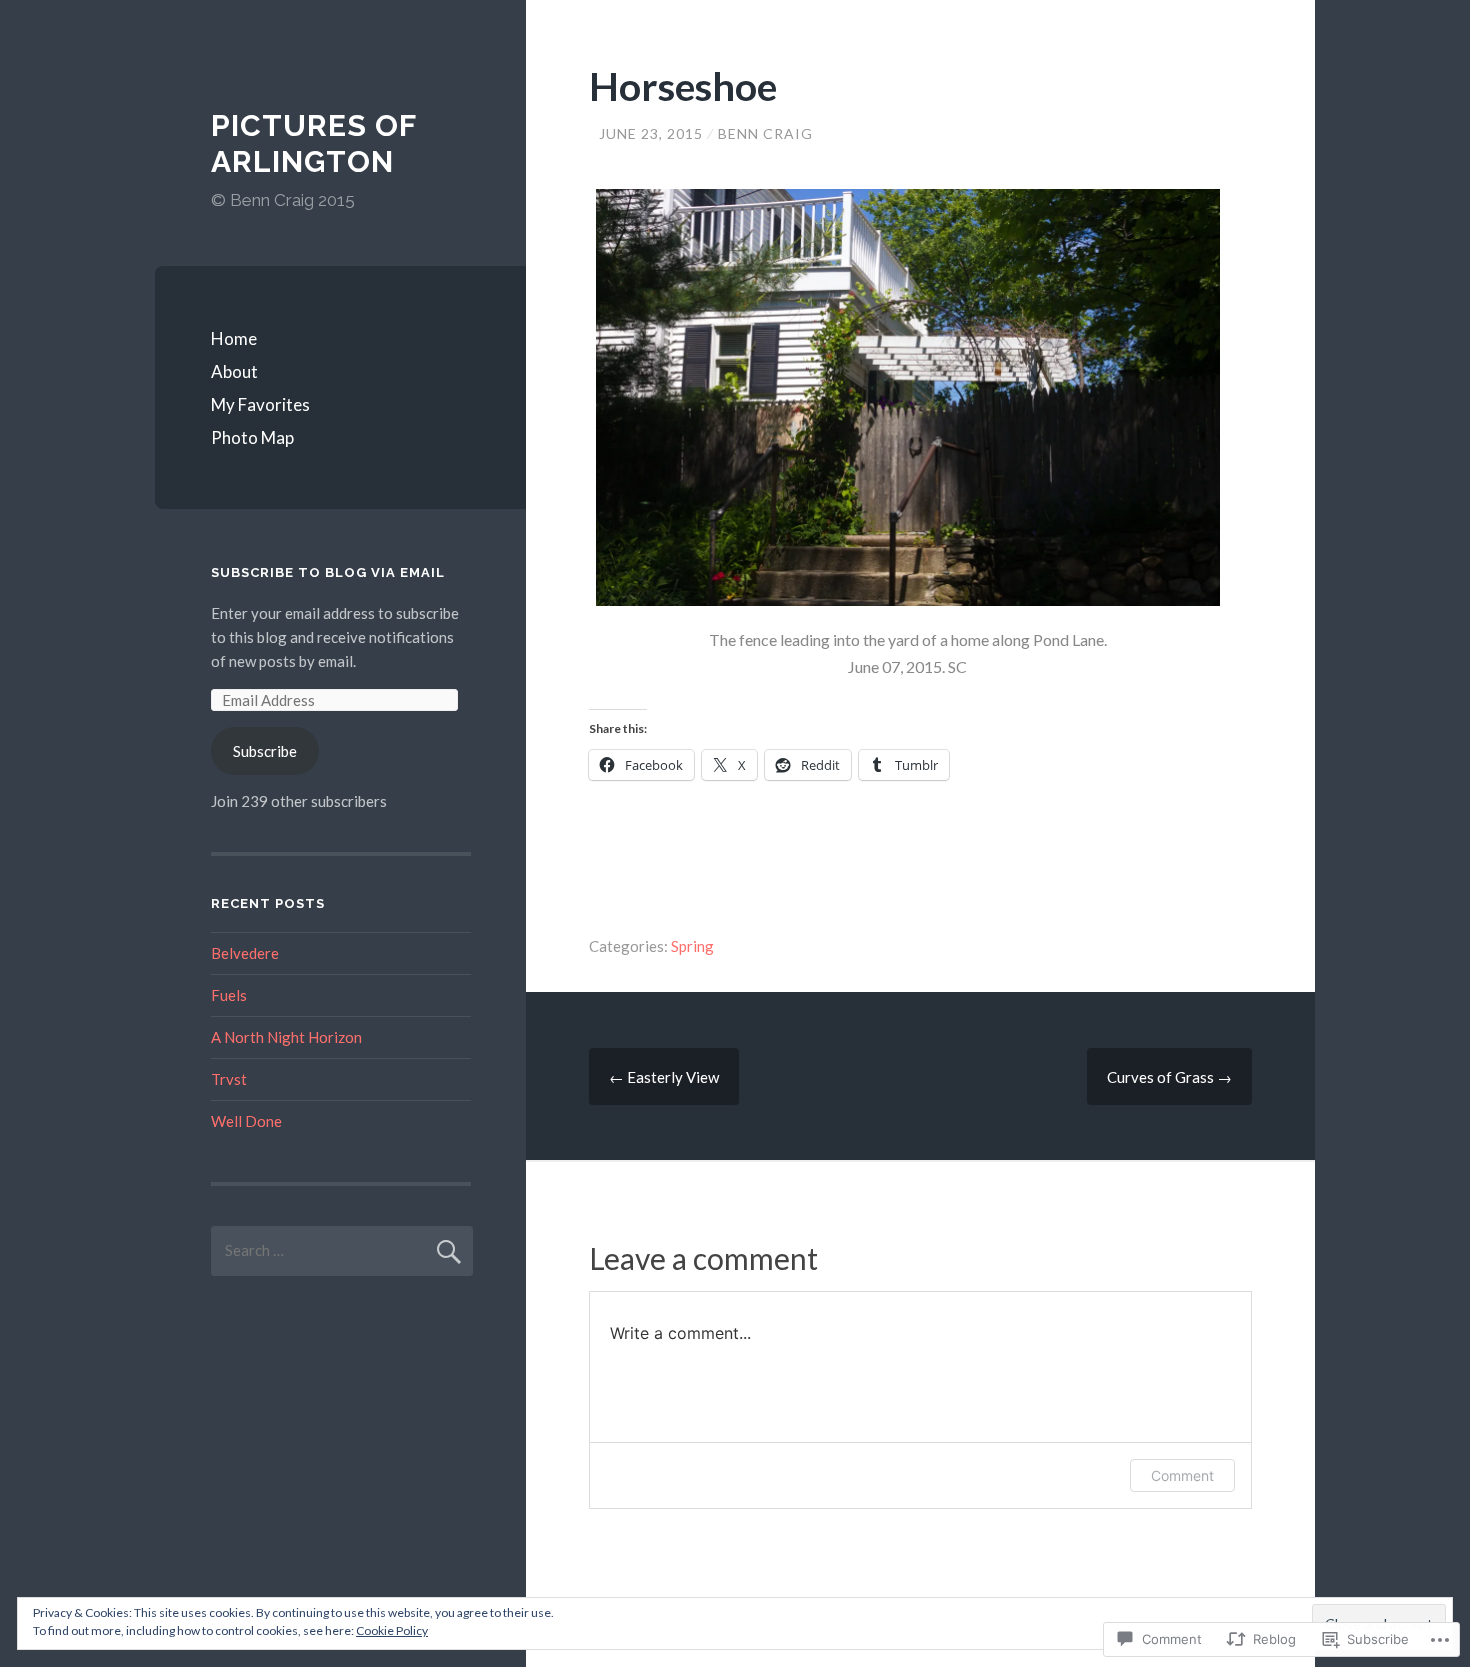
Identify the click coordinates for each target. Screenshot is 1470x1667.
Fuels (229, 995)
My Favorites (260, 404)
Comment (1182, 1475)
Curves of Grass (1169, 1077)
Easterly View (664, 1077)
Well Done (246, 1121)
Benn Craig (765, 133)
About (234, 371)
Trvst (229, 1079)
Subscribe (265, 751)
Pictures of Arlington (313, 143)
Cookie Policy (392, 1630)
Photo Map (252, 437)
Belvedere (245, 953)
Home (234, 338)
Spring (692, 946)
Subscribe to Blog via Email (328, 572)
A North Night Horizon (286, 1037)
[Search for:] (342, 1250)
